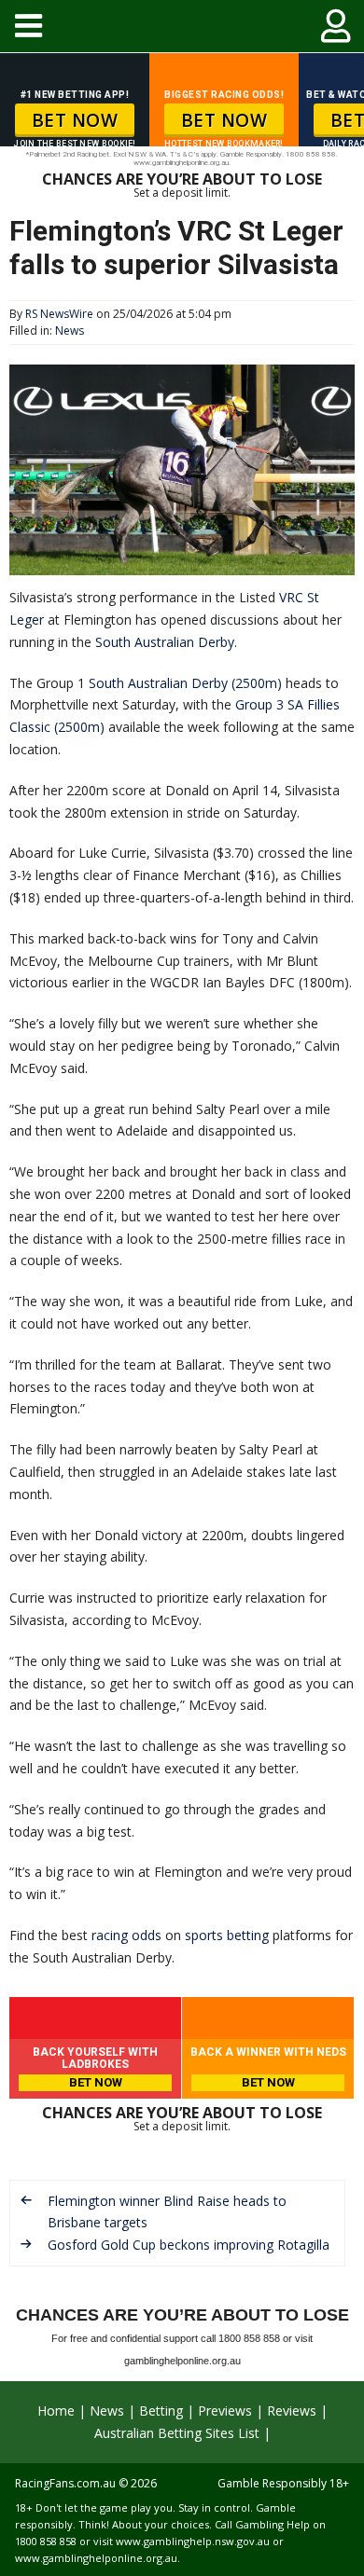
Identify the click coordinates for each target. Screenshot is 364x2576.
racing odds (126, 1935)
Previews (225, 2411)
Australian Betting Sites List (177, 2433)
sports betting (227, 1935)
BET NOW (75, 120)
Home (56, 2411)
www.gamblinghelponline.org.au (96, 2558)
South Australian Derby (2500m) (185, 683)
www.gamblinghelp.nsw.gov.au (193, 2541)
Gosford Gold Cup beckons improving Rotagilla (189, 2245)
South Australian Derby (165, 642)
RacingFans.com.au (65, 2483)
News (70, 331)
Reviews (292, 2411)
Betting (161, 2411)
